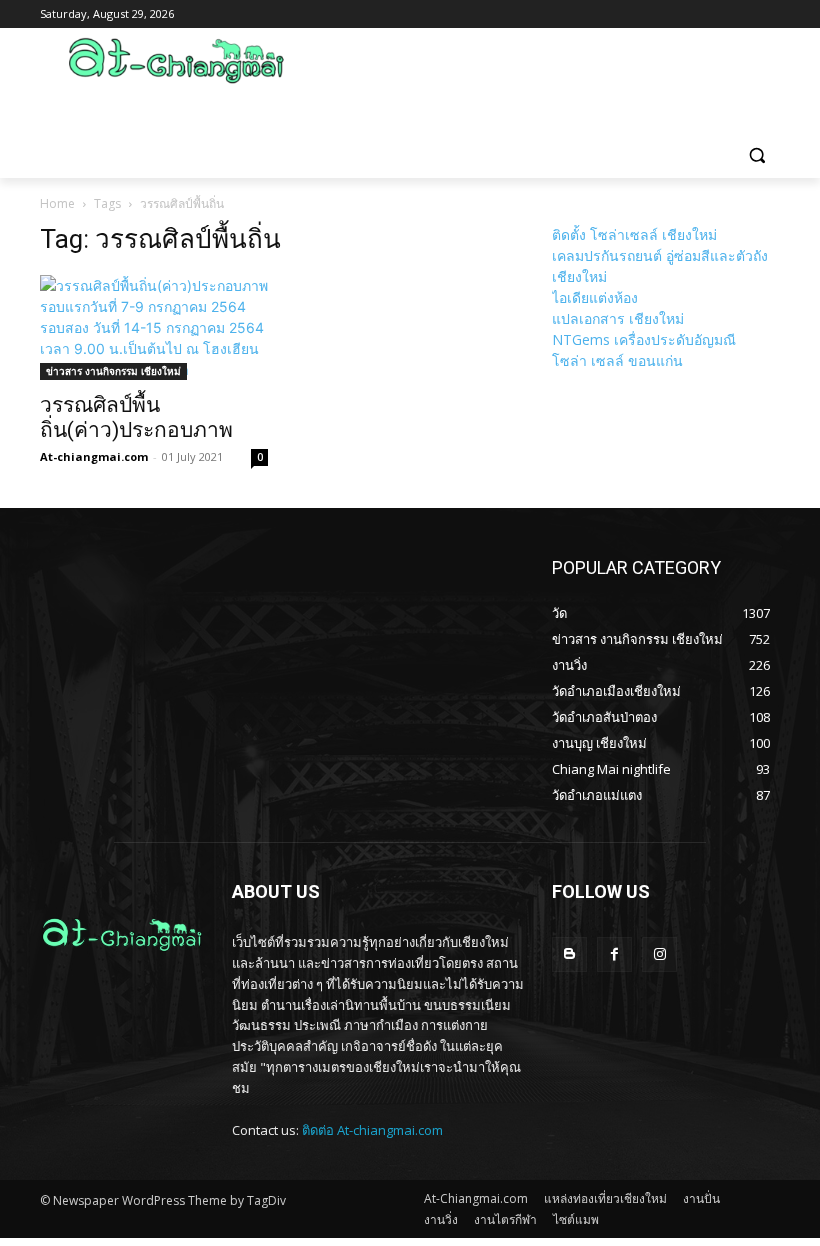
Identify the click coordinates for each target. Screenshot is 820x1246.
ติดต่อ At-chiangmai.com (372, 1130)
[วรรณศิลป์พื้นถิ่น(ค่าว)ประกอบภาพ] (154, 327)
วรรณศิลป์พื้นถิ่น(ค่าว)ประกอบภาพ (136, 417)
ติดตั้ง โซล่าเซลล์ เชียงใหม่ (634, 234)
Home (57, 203)
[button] (756, 154)
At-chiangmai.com (94, 456)
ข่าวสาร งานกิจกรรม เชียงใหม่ (113, 371)
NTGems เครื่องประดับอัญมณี (644, 339)
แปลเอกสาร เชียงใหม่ (618, 318)
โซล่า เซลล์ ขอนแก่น (617, 360)
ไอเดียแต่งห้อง (595, 297)
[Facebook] (614, 954)
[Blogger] (569, 954)
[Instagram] (659, 954)
